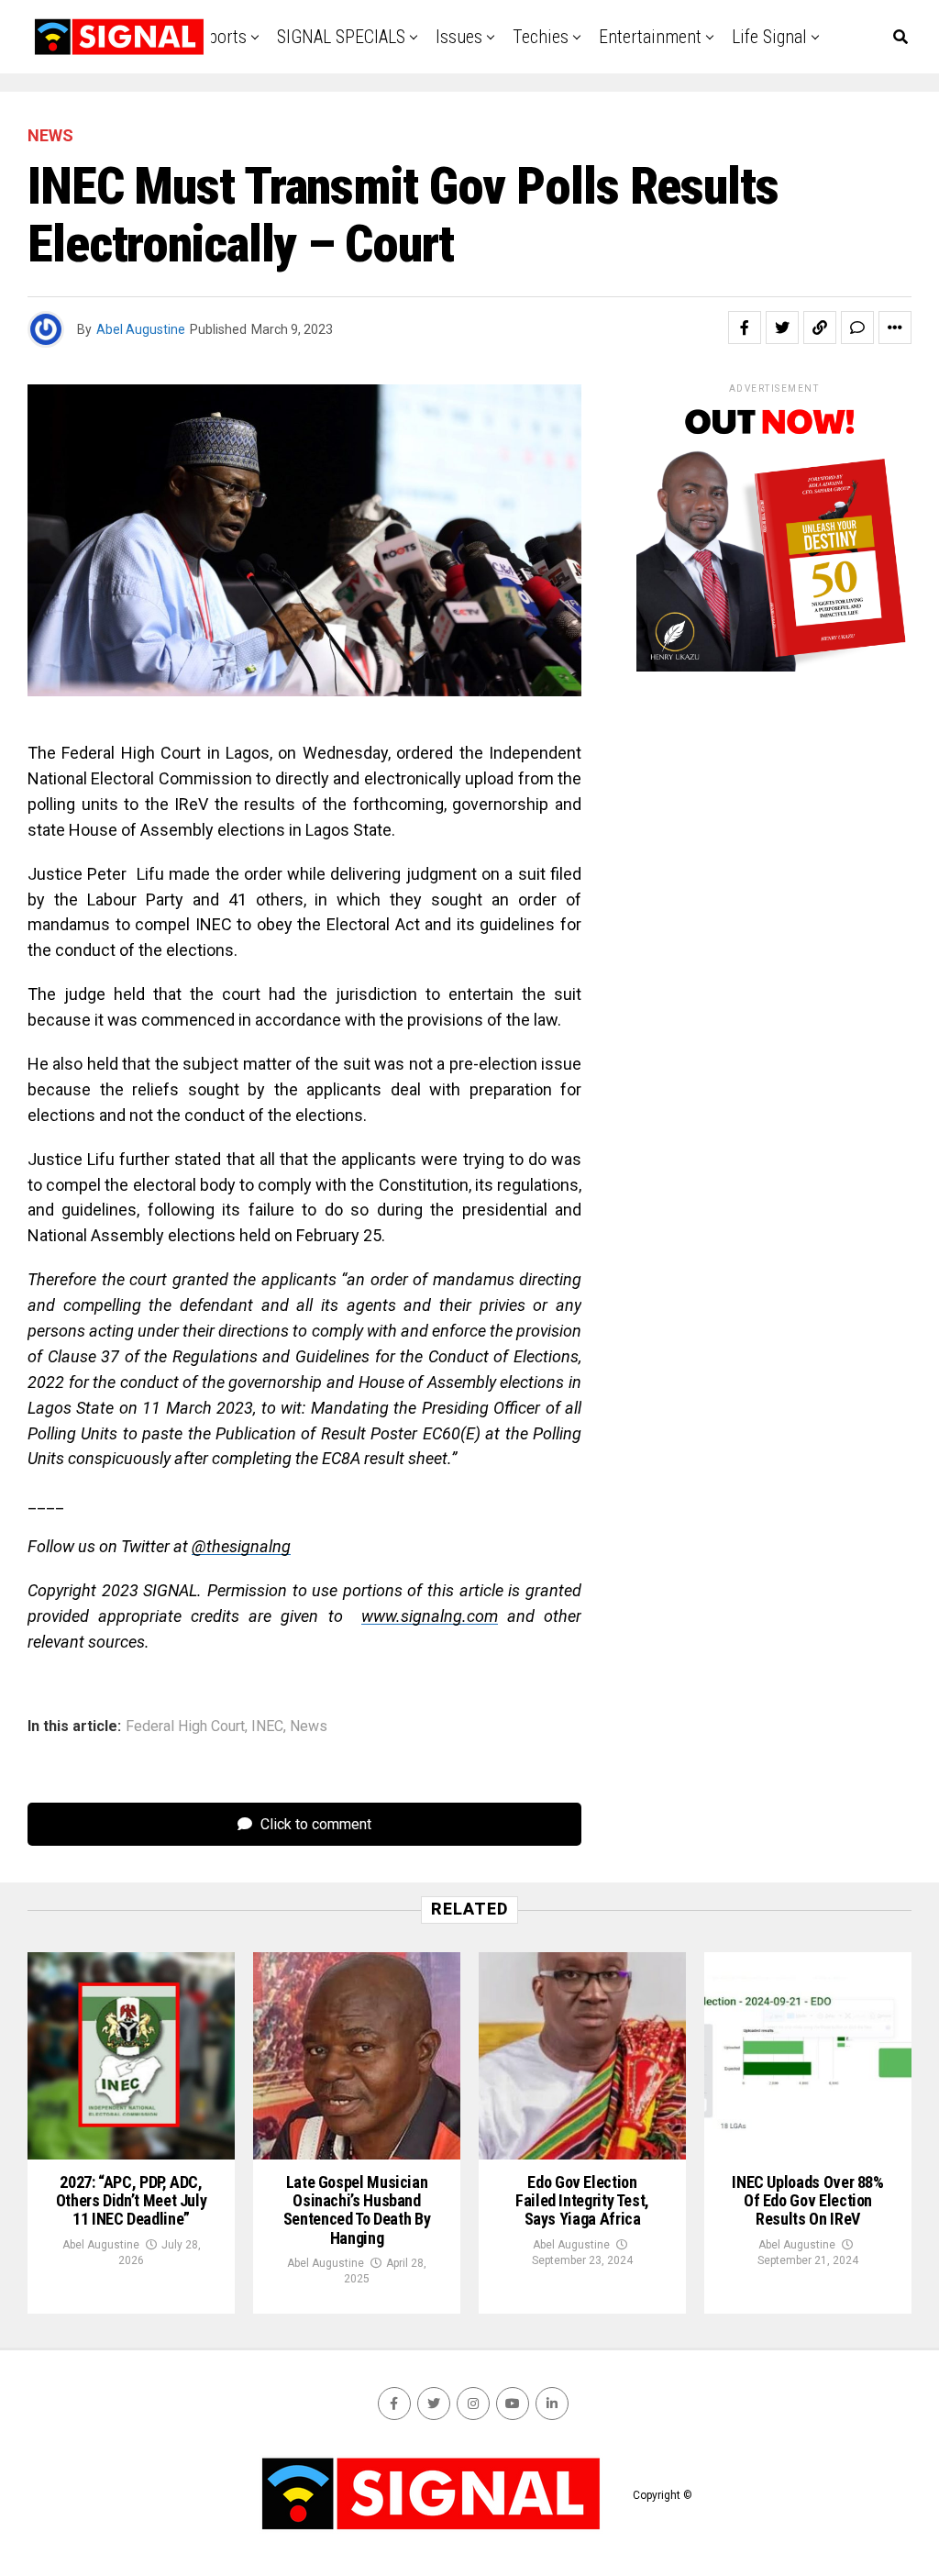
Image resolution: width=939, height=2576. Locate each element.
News (309, 1727)
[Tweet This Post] (782, 328)
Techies (541, 37)
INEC (267, 1727)
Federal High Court (185, 1727)
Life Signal (769, 37)
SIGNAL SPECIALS (341, 37)
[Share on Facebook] (745, 328)
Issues (459, 37)
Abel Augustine (141, 329)
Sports (223, 37)
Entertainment (650, 37)
